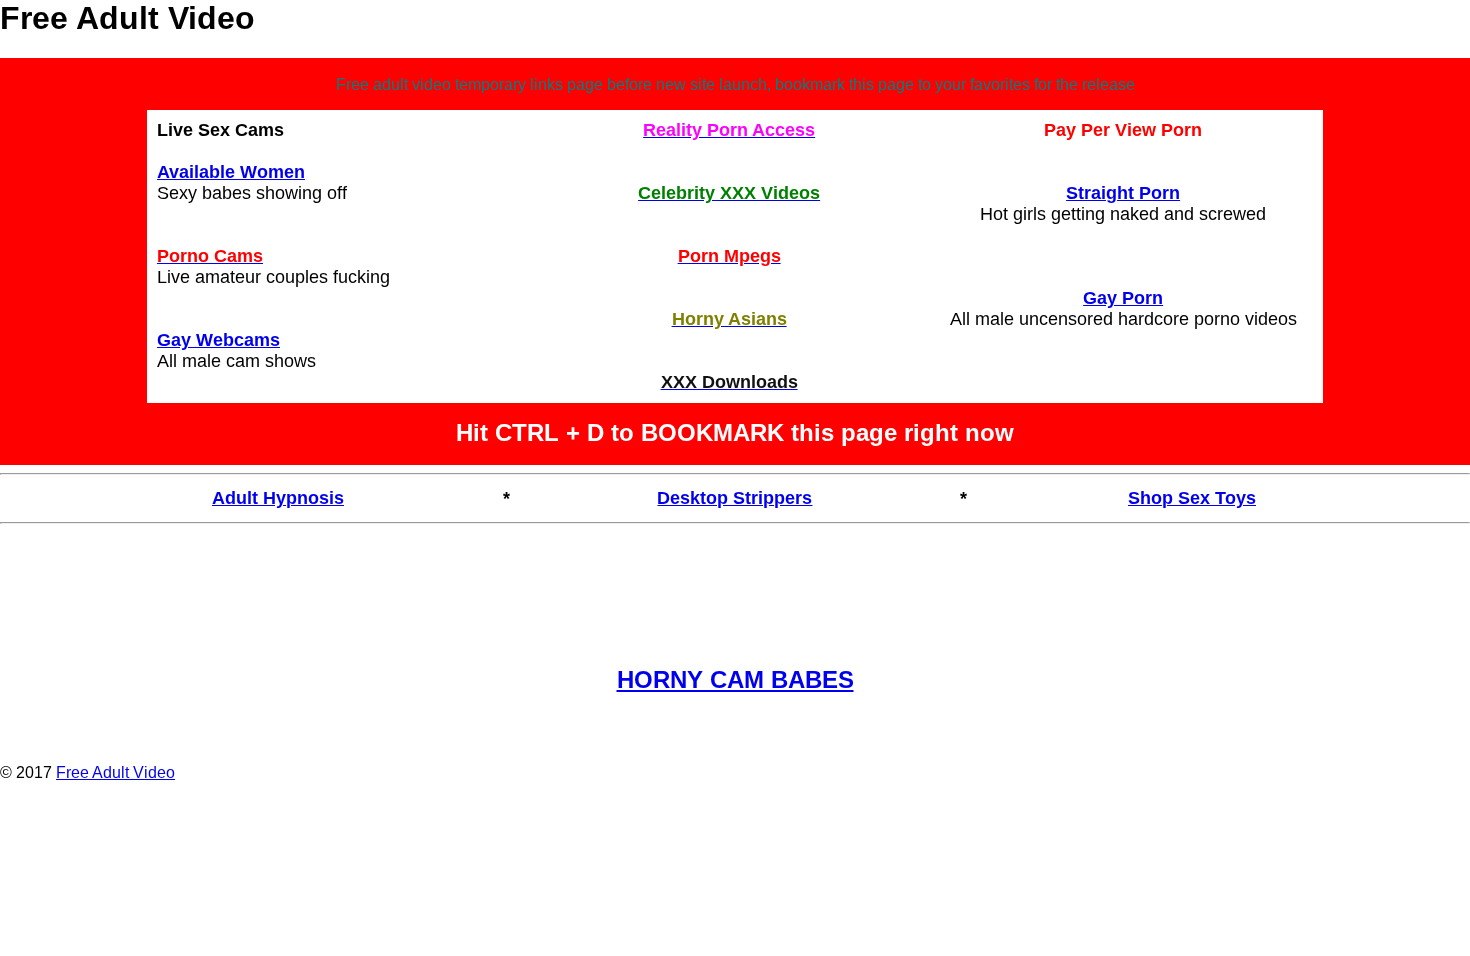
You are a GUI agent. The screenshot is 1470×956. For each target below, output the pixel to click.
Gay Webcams (218, 340)
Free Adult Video (115, 772)
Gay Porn (1123, 298)
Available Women (231, 172)
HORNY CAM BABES (735, 679)
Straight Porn (1123, 193)
